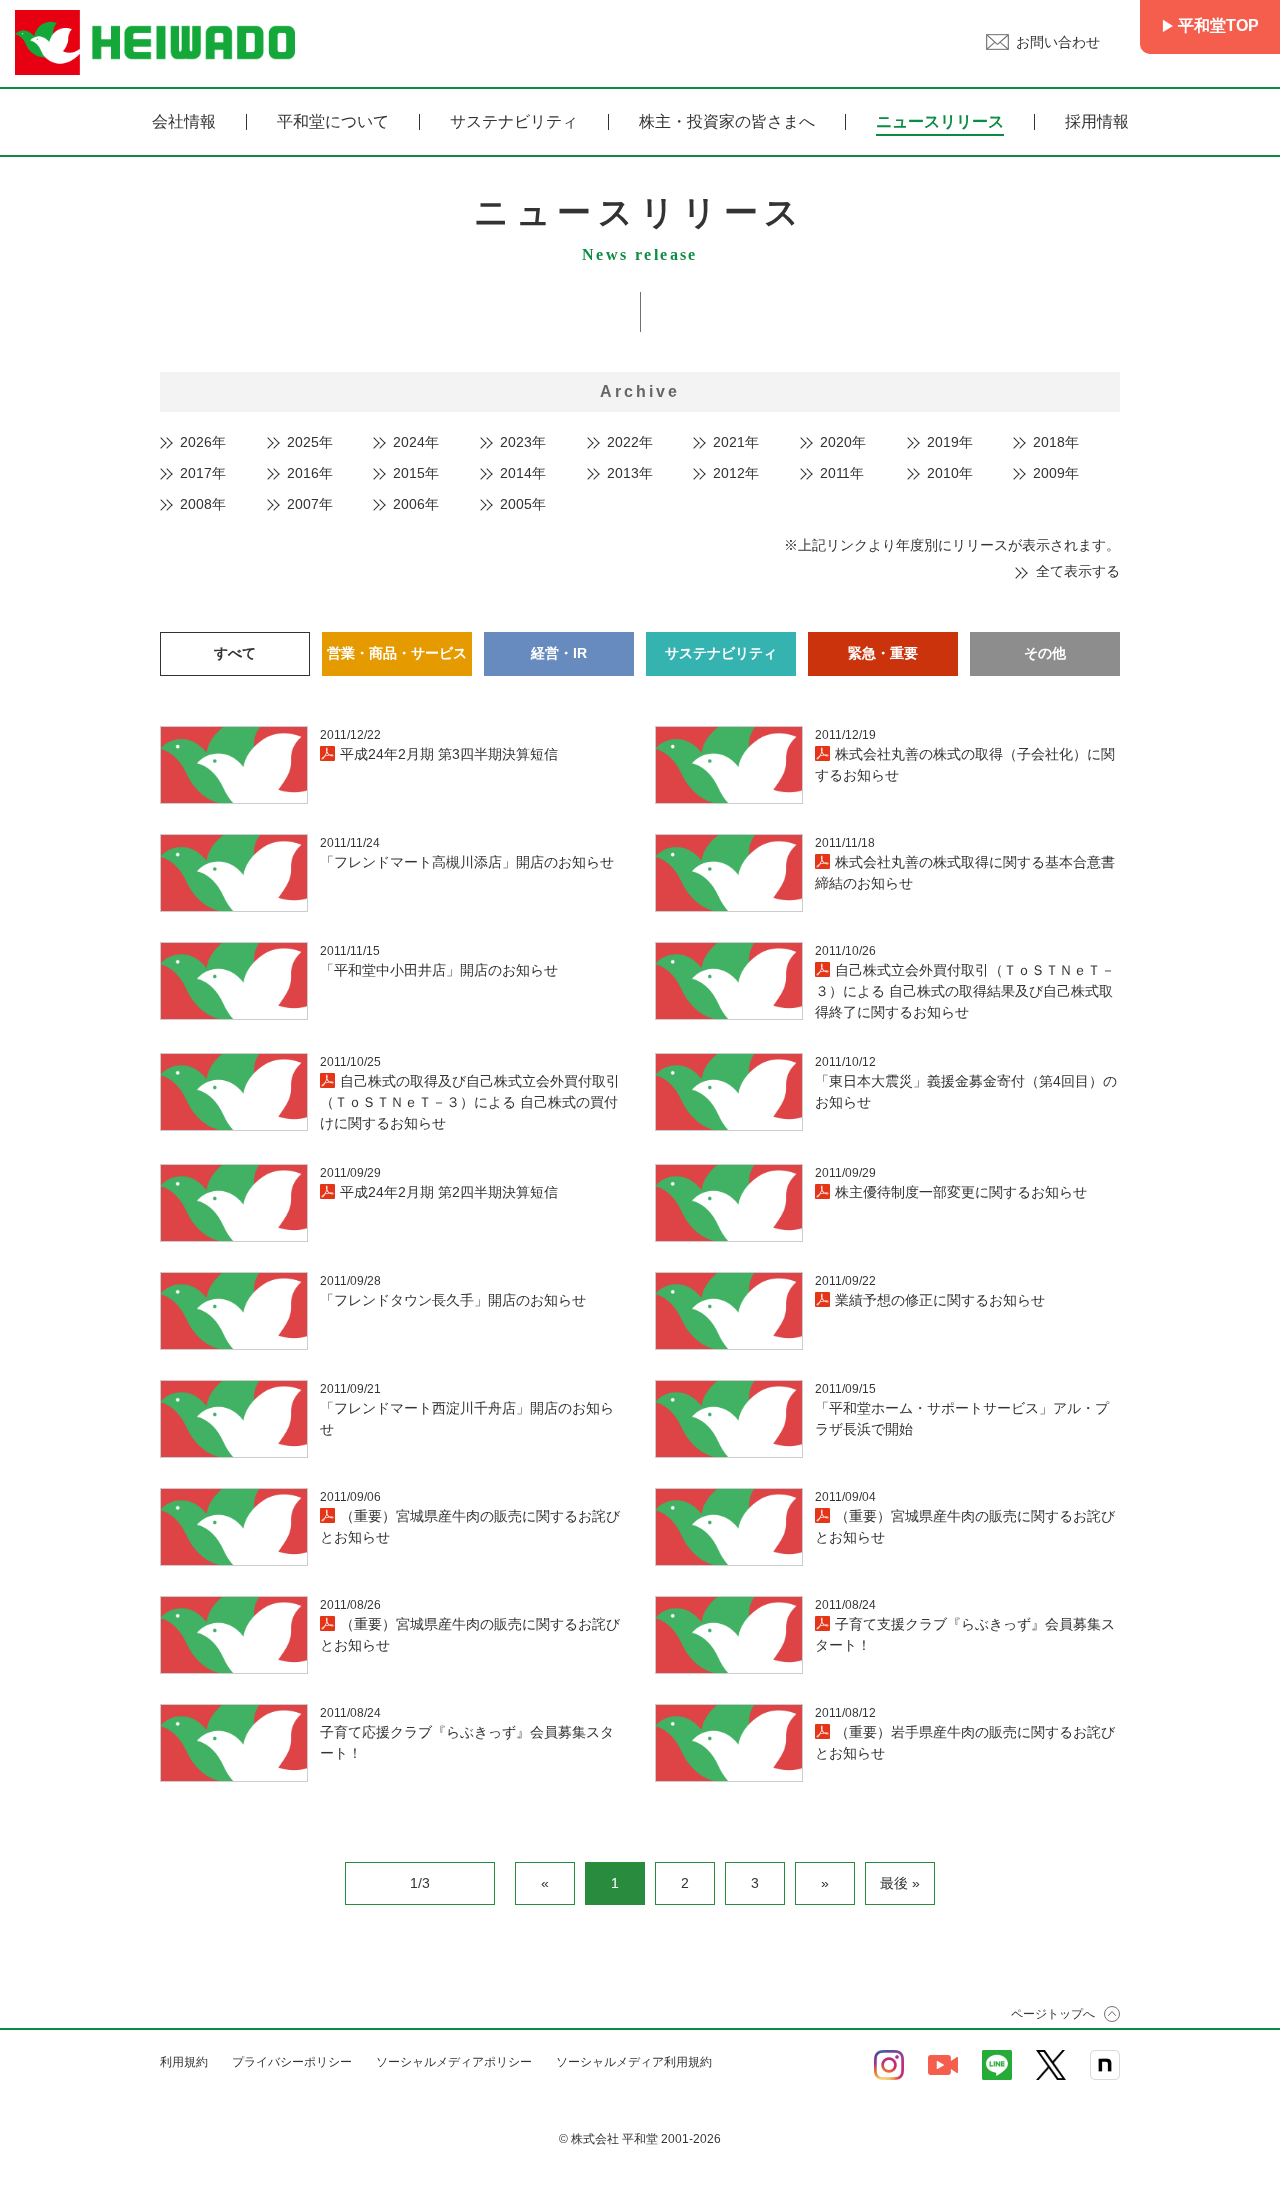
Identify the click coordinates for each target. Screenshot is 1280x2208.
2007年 (310, 504)
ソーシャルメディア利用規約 (634, 2062)
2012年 (736, 473)
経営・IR (559, 653)
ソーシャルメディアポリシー (454, 2062)
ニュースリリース (940, 122)
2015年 (416, 473)
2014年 (523, 473)
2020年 (843, 442)
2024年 (416, 442)
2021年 (736, 442)
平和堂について (333, 122)
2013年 (630, 473)
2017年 (203, 473)
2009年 (1056, 473)
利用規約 (184, 2062)
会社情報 (184, 122)
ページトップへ (1053, 2014)
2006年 (416, 504)
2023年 (523, 442)
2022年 (630, 442)
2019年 (950, 442)
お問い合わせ (1058, 42)
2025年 (310, 442)
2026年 (203, 442)
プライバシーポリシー (292, 2062)
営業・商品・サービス (397, 653)
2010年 (950, 473)
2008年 (203, 504)
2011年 (842, 473)
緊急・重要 (883, 653)
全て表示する (1078, 571)
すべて (235, 653)
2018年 (1056, 442)
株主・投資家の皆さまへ (727, 122)
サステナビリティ (514, 122)
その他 (1045, 653)
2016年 (310, 473)
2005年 (523, 504)
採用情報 (1097, 122)
